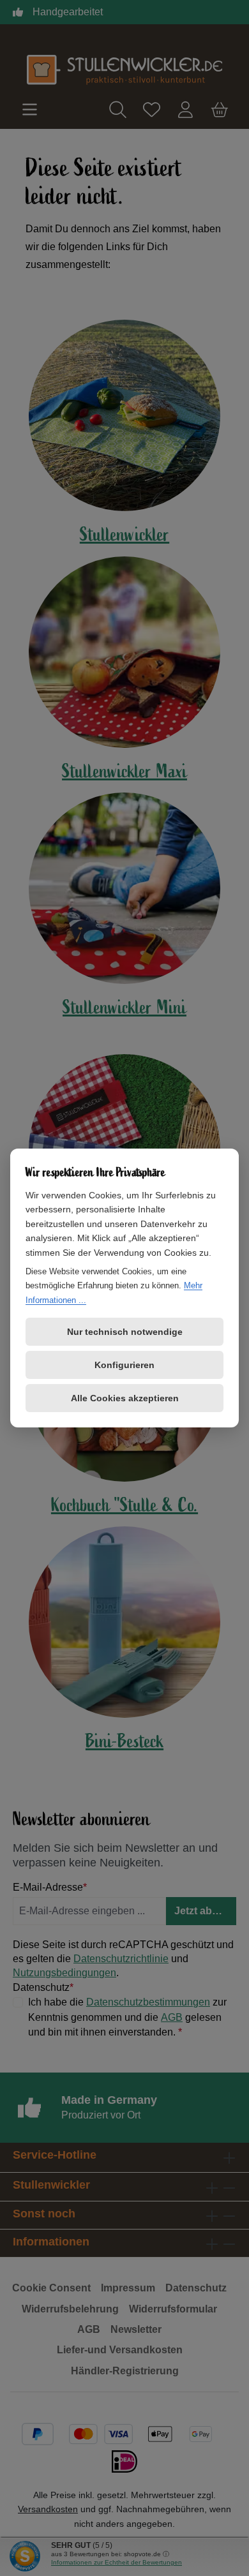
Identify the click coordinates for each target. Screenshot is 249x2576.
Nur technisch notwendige (125, 1332)
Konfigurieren (124, 1365)
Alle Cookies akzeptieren (125, 1398)
